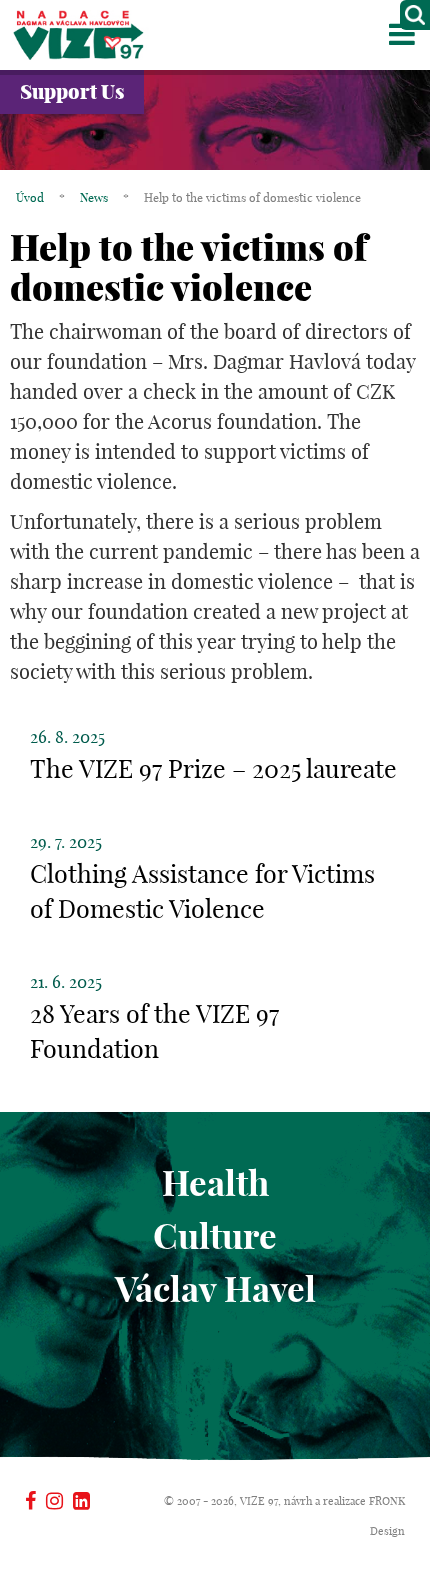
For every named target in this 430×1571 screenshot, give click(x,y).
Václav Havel (215, 1289)
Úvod (30, 197)
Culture (215, 1236)
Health (215, 1183)
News (94, 197)
